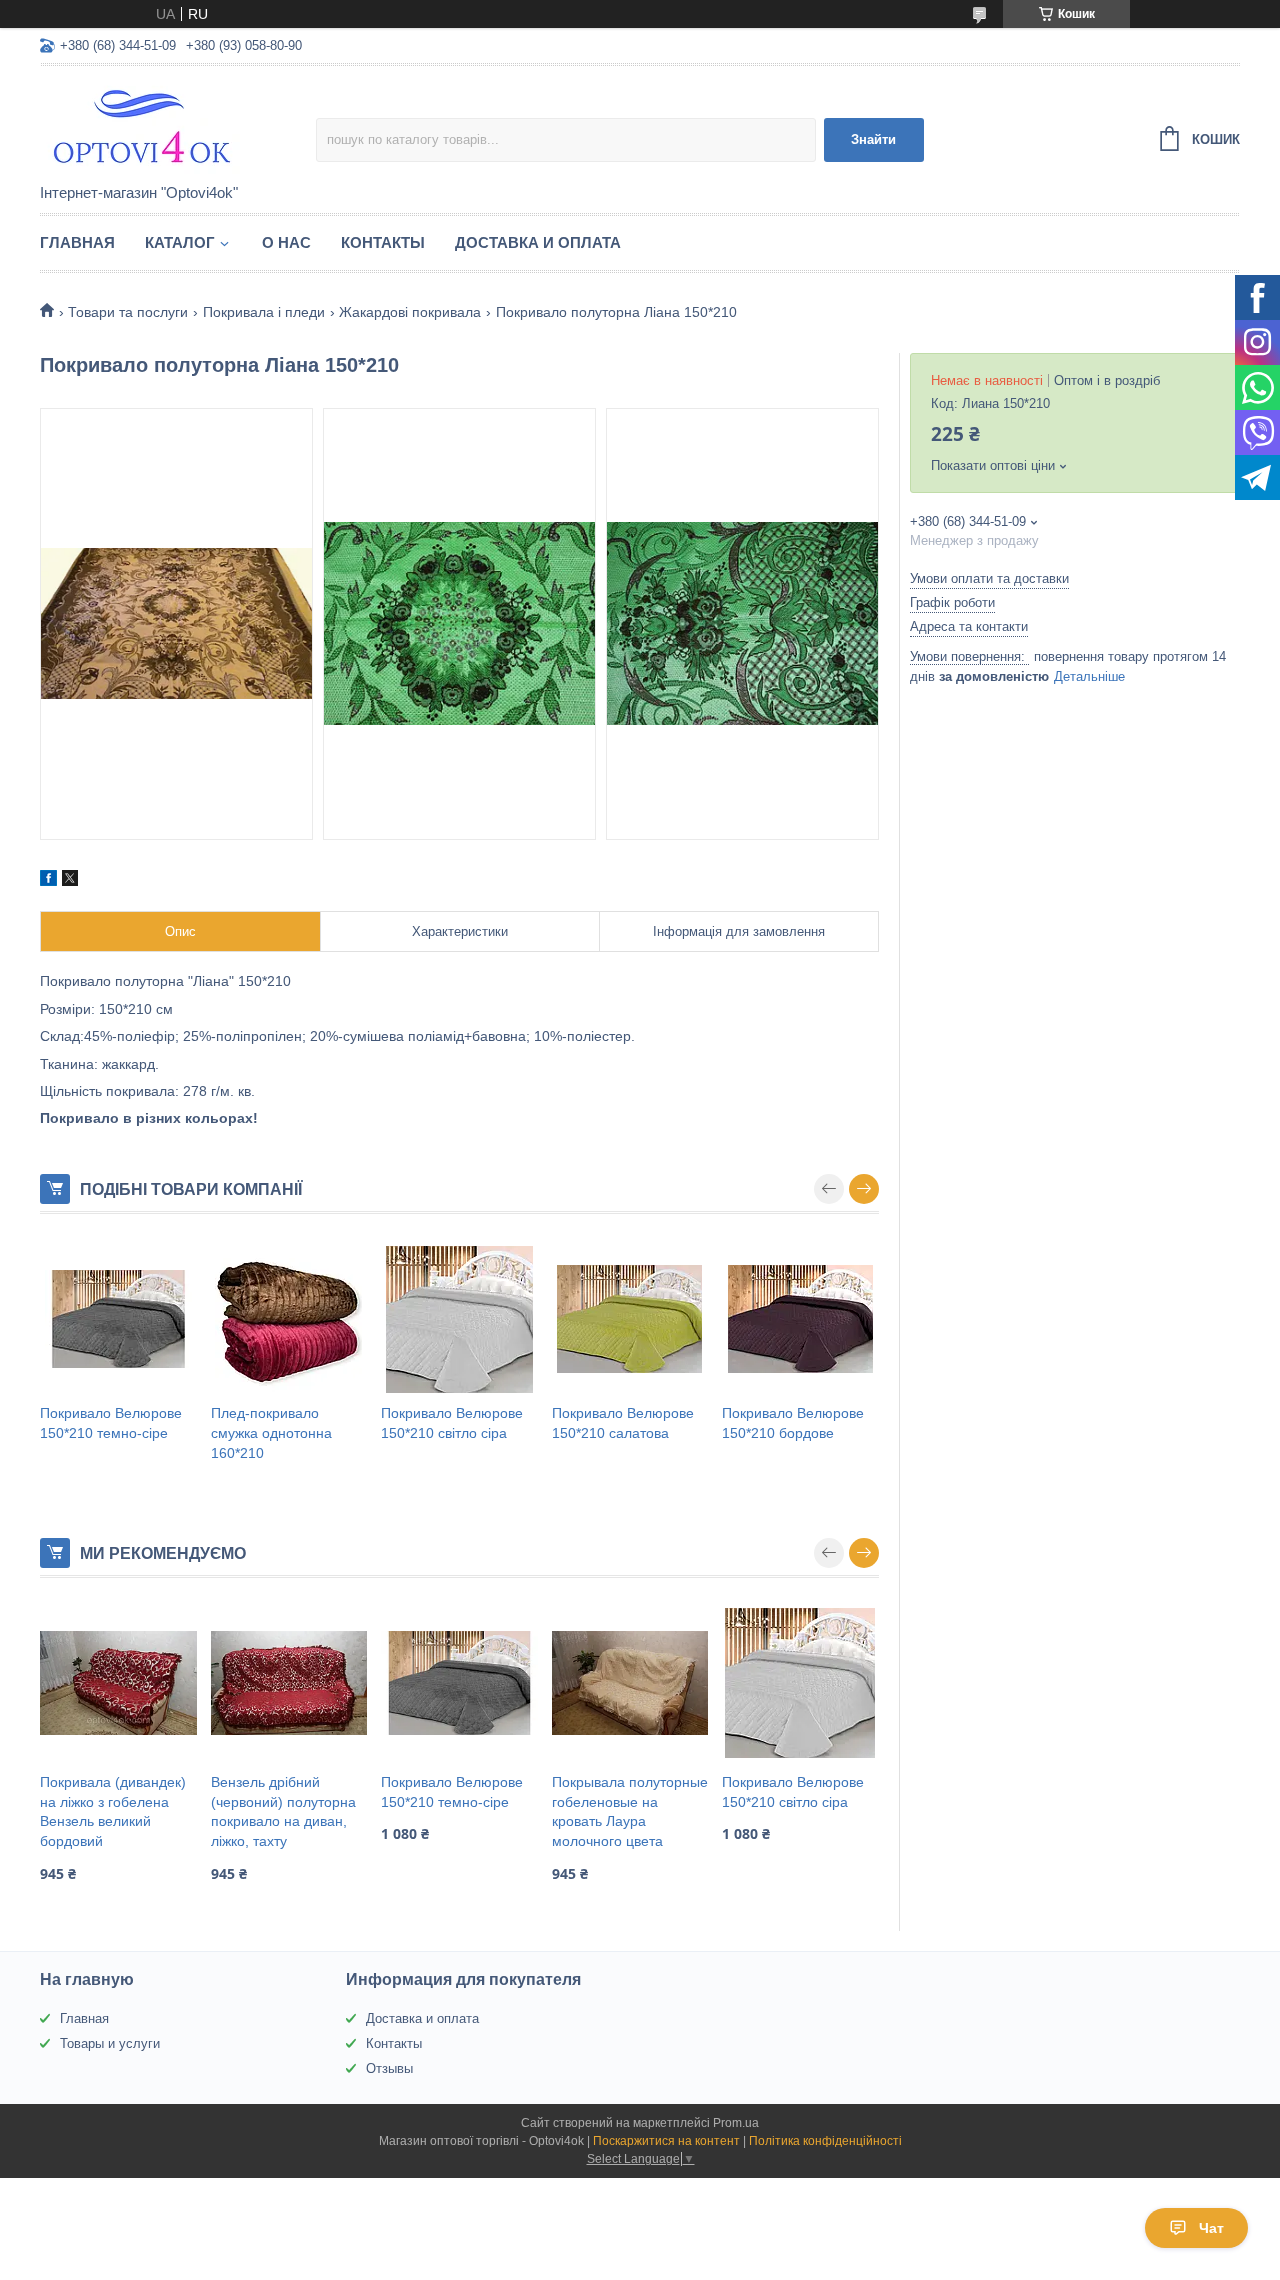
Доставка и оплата (538, 242)
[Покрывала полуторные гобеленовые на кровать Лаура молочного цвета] (630, 1683)
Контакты (383, 242)
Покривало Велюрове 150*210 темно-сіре (111, 1423)
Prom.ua (736, 2123)
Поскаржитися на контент (666, 2141)
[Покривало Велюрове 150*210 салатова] (630, 1319)
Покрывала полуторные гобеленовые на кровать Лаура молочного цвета (630, 1811)
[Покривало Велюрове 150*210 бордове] (800, 1319)
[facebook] (48, 881)
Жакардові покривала (410, 312)
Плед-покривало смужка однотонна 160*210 (271, 1432)
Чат (1211, 2228)
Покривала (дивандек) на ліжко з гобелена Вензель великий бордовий (113, 1811)
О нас (286, 242)
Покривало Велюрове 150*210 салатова (623, 1423)
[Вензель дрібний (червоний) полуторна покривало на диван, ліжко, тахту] (289, 1683)
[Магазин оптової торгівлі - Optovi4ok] (178, 126)
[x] (70, 881)
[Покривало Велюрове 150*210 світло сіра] (459, 1319)
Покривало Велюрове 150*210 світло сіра (452, 1423)
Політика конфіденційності (825, 2141)
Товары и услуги (110, 2043)
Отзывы (389, 2068)
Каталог (180, 242)
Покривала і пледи (264, 312)
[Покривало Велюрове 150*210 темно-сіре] (118, 1319)
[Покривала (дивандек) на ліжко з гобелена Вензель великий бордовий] (118, 1683)
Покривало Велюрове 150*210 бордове (793, 1423)
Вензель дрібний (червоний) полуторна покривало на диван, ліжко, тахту (283, 1811)
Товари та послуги (128, 312)
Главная (77, 242)
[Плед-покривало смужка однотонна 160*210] (289, 1319)
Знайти (873, 139)
